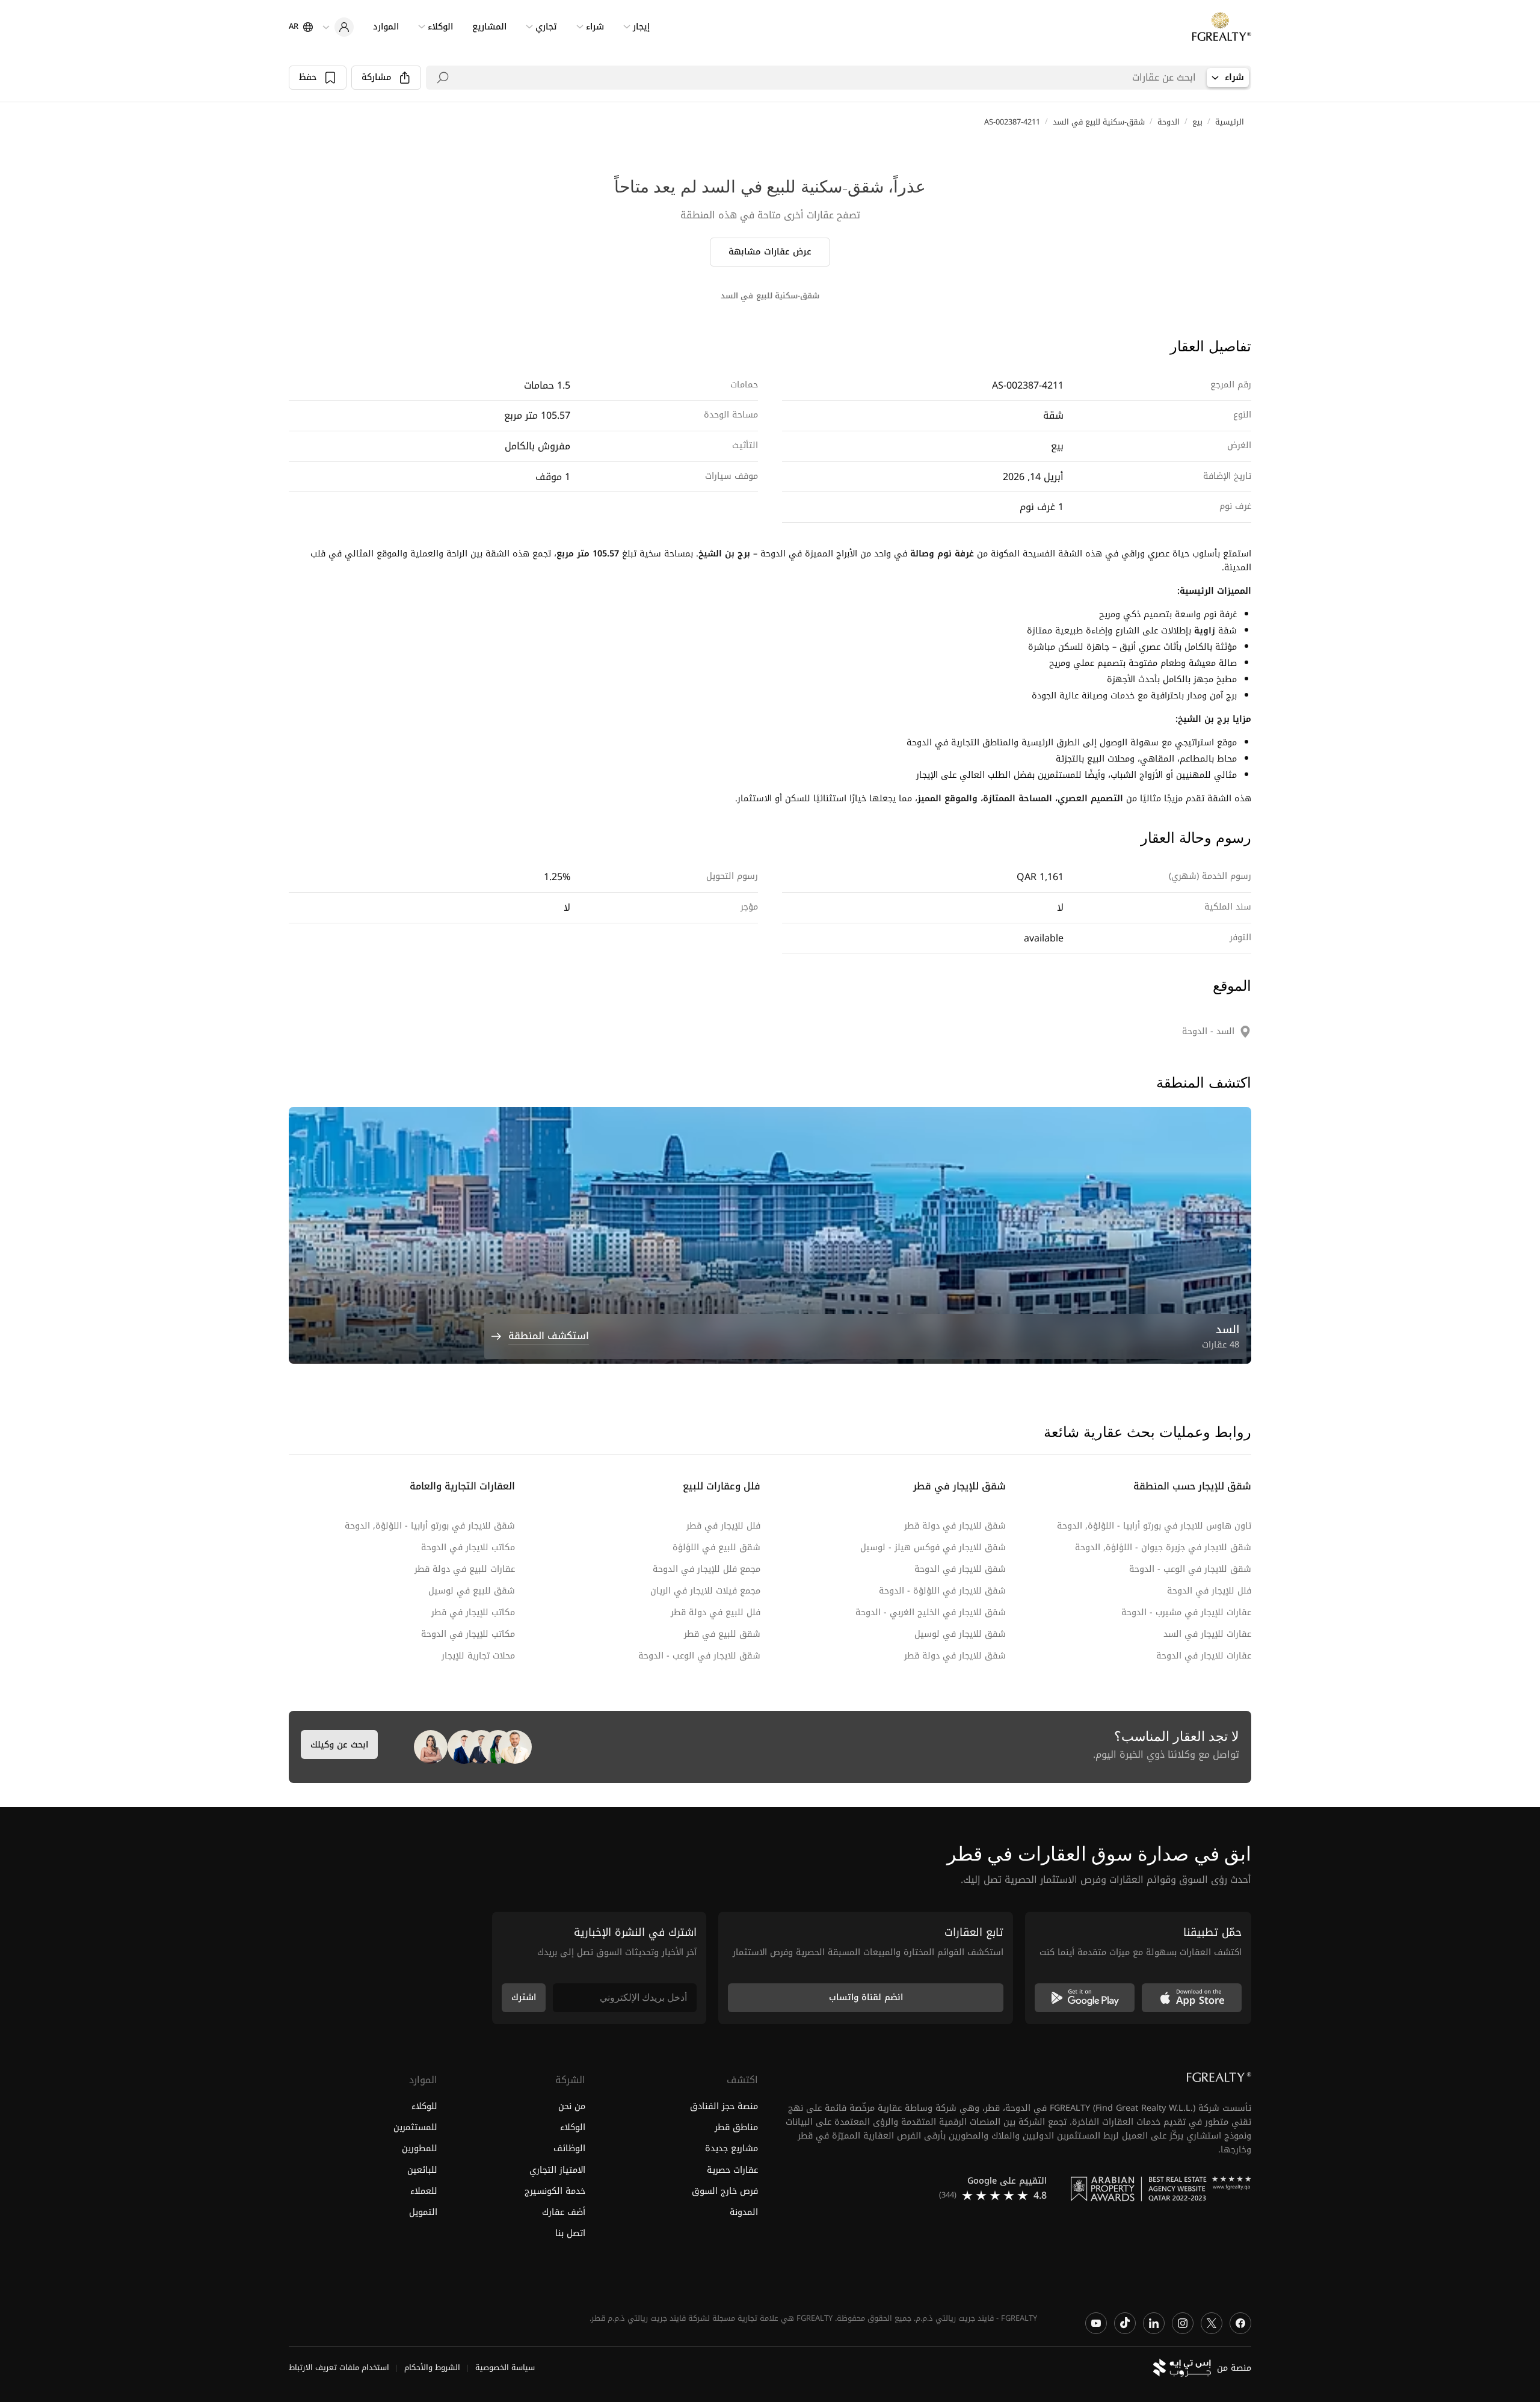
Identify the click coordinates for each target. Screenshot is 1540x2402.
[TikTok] (1125, 2323)
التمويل (423, 2212)
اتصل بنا (570, 2233)
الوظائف (569, 2149)
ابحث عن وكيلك (339, 1745)
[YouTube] (1096, 2323)
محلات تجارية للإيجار (478, 1656)
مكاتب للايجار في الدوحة (468, 1547)
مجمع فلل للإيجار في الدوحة (707, 1569)
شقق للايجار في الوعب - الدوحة (1190, 1569)
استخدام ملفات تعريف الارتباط (339, 2368)
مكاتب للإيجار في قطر (473, 1612)
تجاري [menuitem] (546, 27)
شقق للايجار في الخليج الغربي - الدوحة (931, 1612)
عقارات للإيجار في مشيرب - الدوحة (1186, 1612)
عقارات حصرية (732, 2170)
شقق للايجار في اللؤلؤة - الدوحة (942, 1591)
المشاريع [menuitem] (489, 27)
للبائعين (422, 2170)
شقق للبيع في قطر (722, 1634)
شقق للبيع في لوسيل (472, 1591)
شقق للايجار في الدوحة (960, 1569)
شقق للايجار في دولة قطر (955, 1526)
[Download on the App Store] (1192, 1998)
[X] (1212, 2323)
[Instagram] (1183, 2323)
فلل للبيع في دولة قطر (716, 1612)
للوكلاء (424, 2107)
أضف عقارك (564, 2212)
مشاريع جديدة (731, 2149)
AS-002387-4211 (1012, 122)
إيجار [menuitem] (641, 27)
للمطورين (420, 2149)
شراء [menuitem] (595, 27)
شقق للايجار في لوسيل (960, 1634)
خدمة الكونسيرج (555, 2191)
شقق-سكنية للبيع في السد (1099, 122)
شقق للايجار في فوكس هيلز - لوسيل (933, 1547)
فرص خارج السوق (725, 2191)
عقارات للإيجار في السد (1207, 1634)
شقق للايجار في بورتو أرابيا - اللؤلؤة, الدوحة (430, 1526)
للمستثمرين (415, 2128)
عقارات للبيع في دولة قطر (465, 1569)
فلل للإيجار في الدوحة (1209, 1591)
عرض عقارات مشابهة (770, 252)
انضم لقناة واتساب (866, 1997)
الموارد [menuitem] (386, 27)
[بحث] (443, 78)
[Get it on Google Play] (1085, 1998)
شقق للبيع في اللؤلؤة (716, 1547)
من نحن (572, 2107)
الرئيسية (1230, 122)
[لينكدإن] (1154, 2323)
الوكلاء (573, 2128)
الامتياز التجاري (557, 2170)
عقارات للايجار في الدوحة (1204, 1656)
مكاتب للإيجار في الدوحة (468, 1634)
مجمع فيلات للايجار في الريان (705, 1591)
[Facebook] (1240, 2323)
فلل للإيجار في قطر (723, 1526)
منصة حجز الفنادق (724, 2107)
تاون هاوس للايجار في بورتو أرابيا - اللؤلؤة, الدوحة (1154, 1526)
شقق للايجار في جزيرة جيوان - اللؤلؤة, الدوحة (1163, 1547)
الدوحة (1169, 122)
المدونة (744, 2212)
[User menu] (338, 27)
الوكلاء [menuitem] (440, 27)
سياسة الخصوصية (505, 2368)
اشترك (524, 1997)
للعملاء (424, 2191)
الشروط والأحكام (432, 2368)
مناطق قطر (736, 2128)
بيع (1197, 122)
